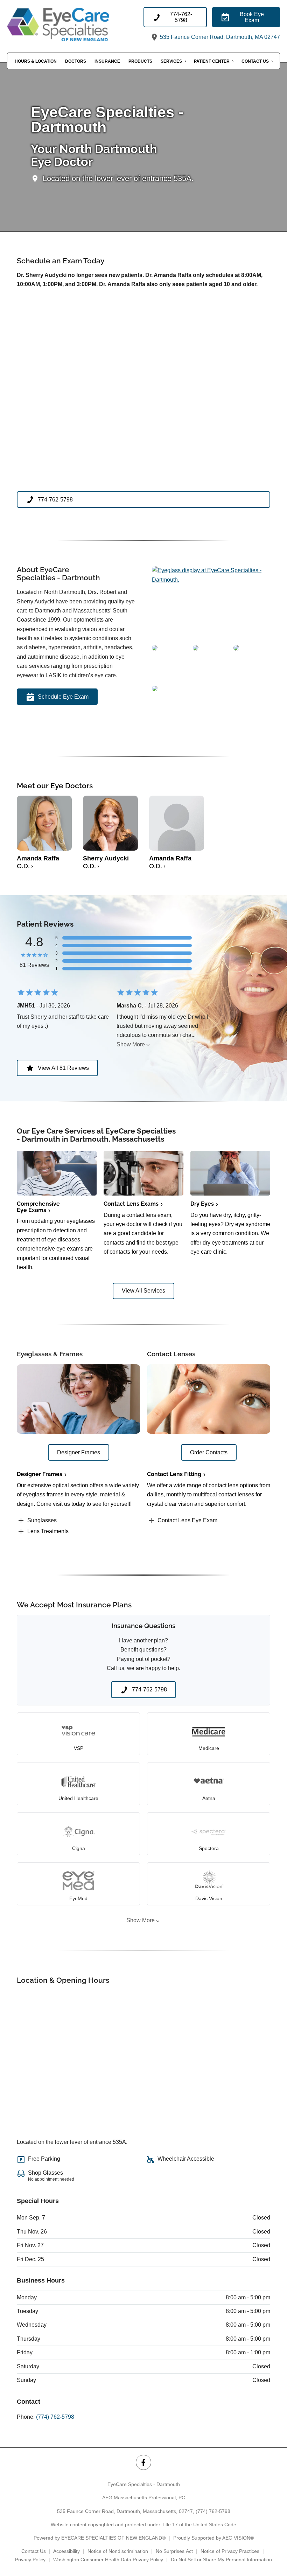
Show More (131, 1044)
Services (171, 61)
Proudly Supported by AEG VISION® (213, 2538)
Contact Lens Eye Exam (187, 1520)
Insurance (107, 61)
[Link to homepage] (75, 25)
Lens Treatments (48, 1531)
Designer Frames (40, 1474)
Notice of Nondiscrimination (118, 2551)
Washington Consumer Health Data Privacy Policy (108, 2560)
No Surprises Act (174, 2551)
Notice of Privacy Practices (230, 2551)
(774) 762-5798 (55, 2417)
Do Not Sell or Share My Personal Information (221, 2560)
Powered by (100, 2538)
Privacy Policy (30, 2560)
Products (140, 61)
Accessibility (66, 2551)
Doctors (76, 61)
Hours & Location (36, 61)
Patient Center (212, 61)
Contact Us (255, 61)
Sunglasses (42, 1520)
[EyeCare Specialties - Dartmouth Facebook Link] (143, 2462)
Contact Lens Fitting (174, 1474)
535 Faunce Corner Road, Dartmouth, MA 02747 (219, 37)
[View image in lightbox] (211, 580)
